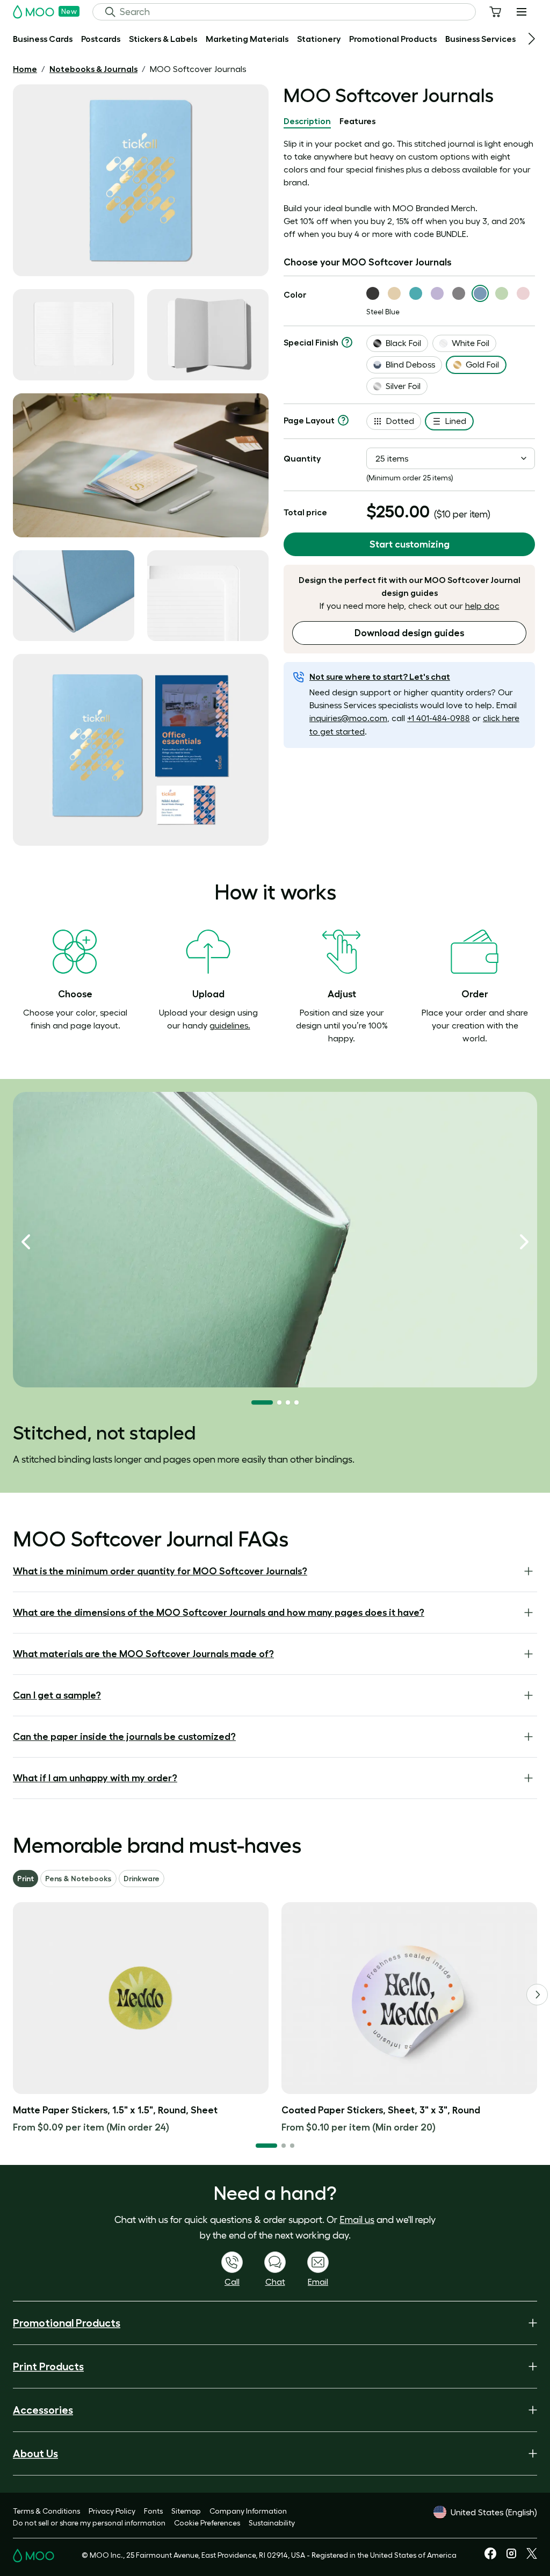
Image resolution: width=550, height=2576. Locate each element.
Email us (357, 2220)
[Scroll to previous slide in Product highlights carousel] (26, 1242)
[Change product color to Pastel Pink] (523, 293)
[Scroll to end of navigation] (532, 39)
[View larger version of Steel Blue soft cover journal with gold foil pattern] (141, 180)
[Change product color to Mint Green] (502, 293)
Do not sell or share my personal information (89, 2523)
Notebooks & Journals (93, 69)
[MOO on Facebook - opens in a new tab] (490, 2557)
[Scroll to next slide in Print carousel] (537, 1995)
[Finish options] (347, 342)
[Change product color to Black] (373, 293)
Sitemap (186, 2511)
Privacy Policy (112, 2511)
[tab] (307, 121)
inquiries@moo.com (348, 718)
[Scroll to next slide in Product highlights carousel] (524, 1242)
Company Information (248, 2511)
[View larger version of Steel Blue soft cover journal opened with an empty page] (208, 335)
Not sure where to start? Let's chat (380, 677)
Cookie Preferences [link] (207, 2523)
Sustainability (272, 2523)
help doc (482, 606)
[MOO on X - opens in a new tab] (532, 2556)
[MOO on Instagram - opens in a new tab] (511, 2557)
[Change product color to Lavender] (437, 293)
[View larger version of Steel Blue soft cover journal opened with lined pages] (74, 335)
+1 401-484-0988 (439, 718)
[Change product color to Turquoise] (416, 293)
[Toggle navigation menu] (522, 12)
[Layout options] (343, 420)
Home (25, 69)
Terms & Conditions (46, 2511)
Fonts (153, 2511)
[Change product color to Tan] (394, 293)
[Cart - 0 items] (495, 12)
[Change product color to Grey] (459, 293)
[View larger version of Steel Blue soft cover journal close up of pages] (74, 596)
